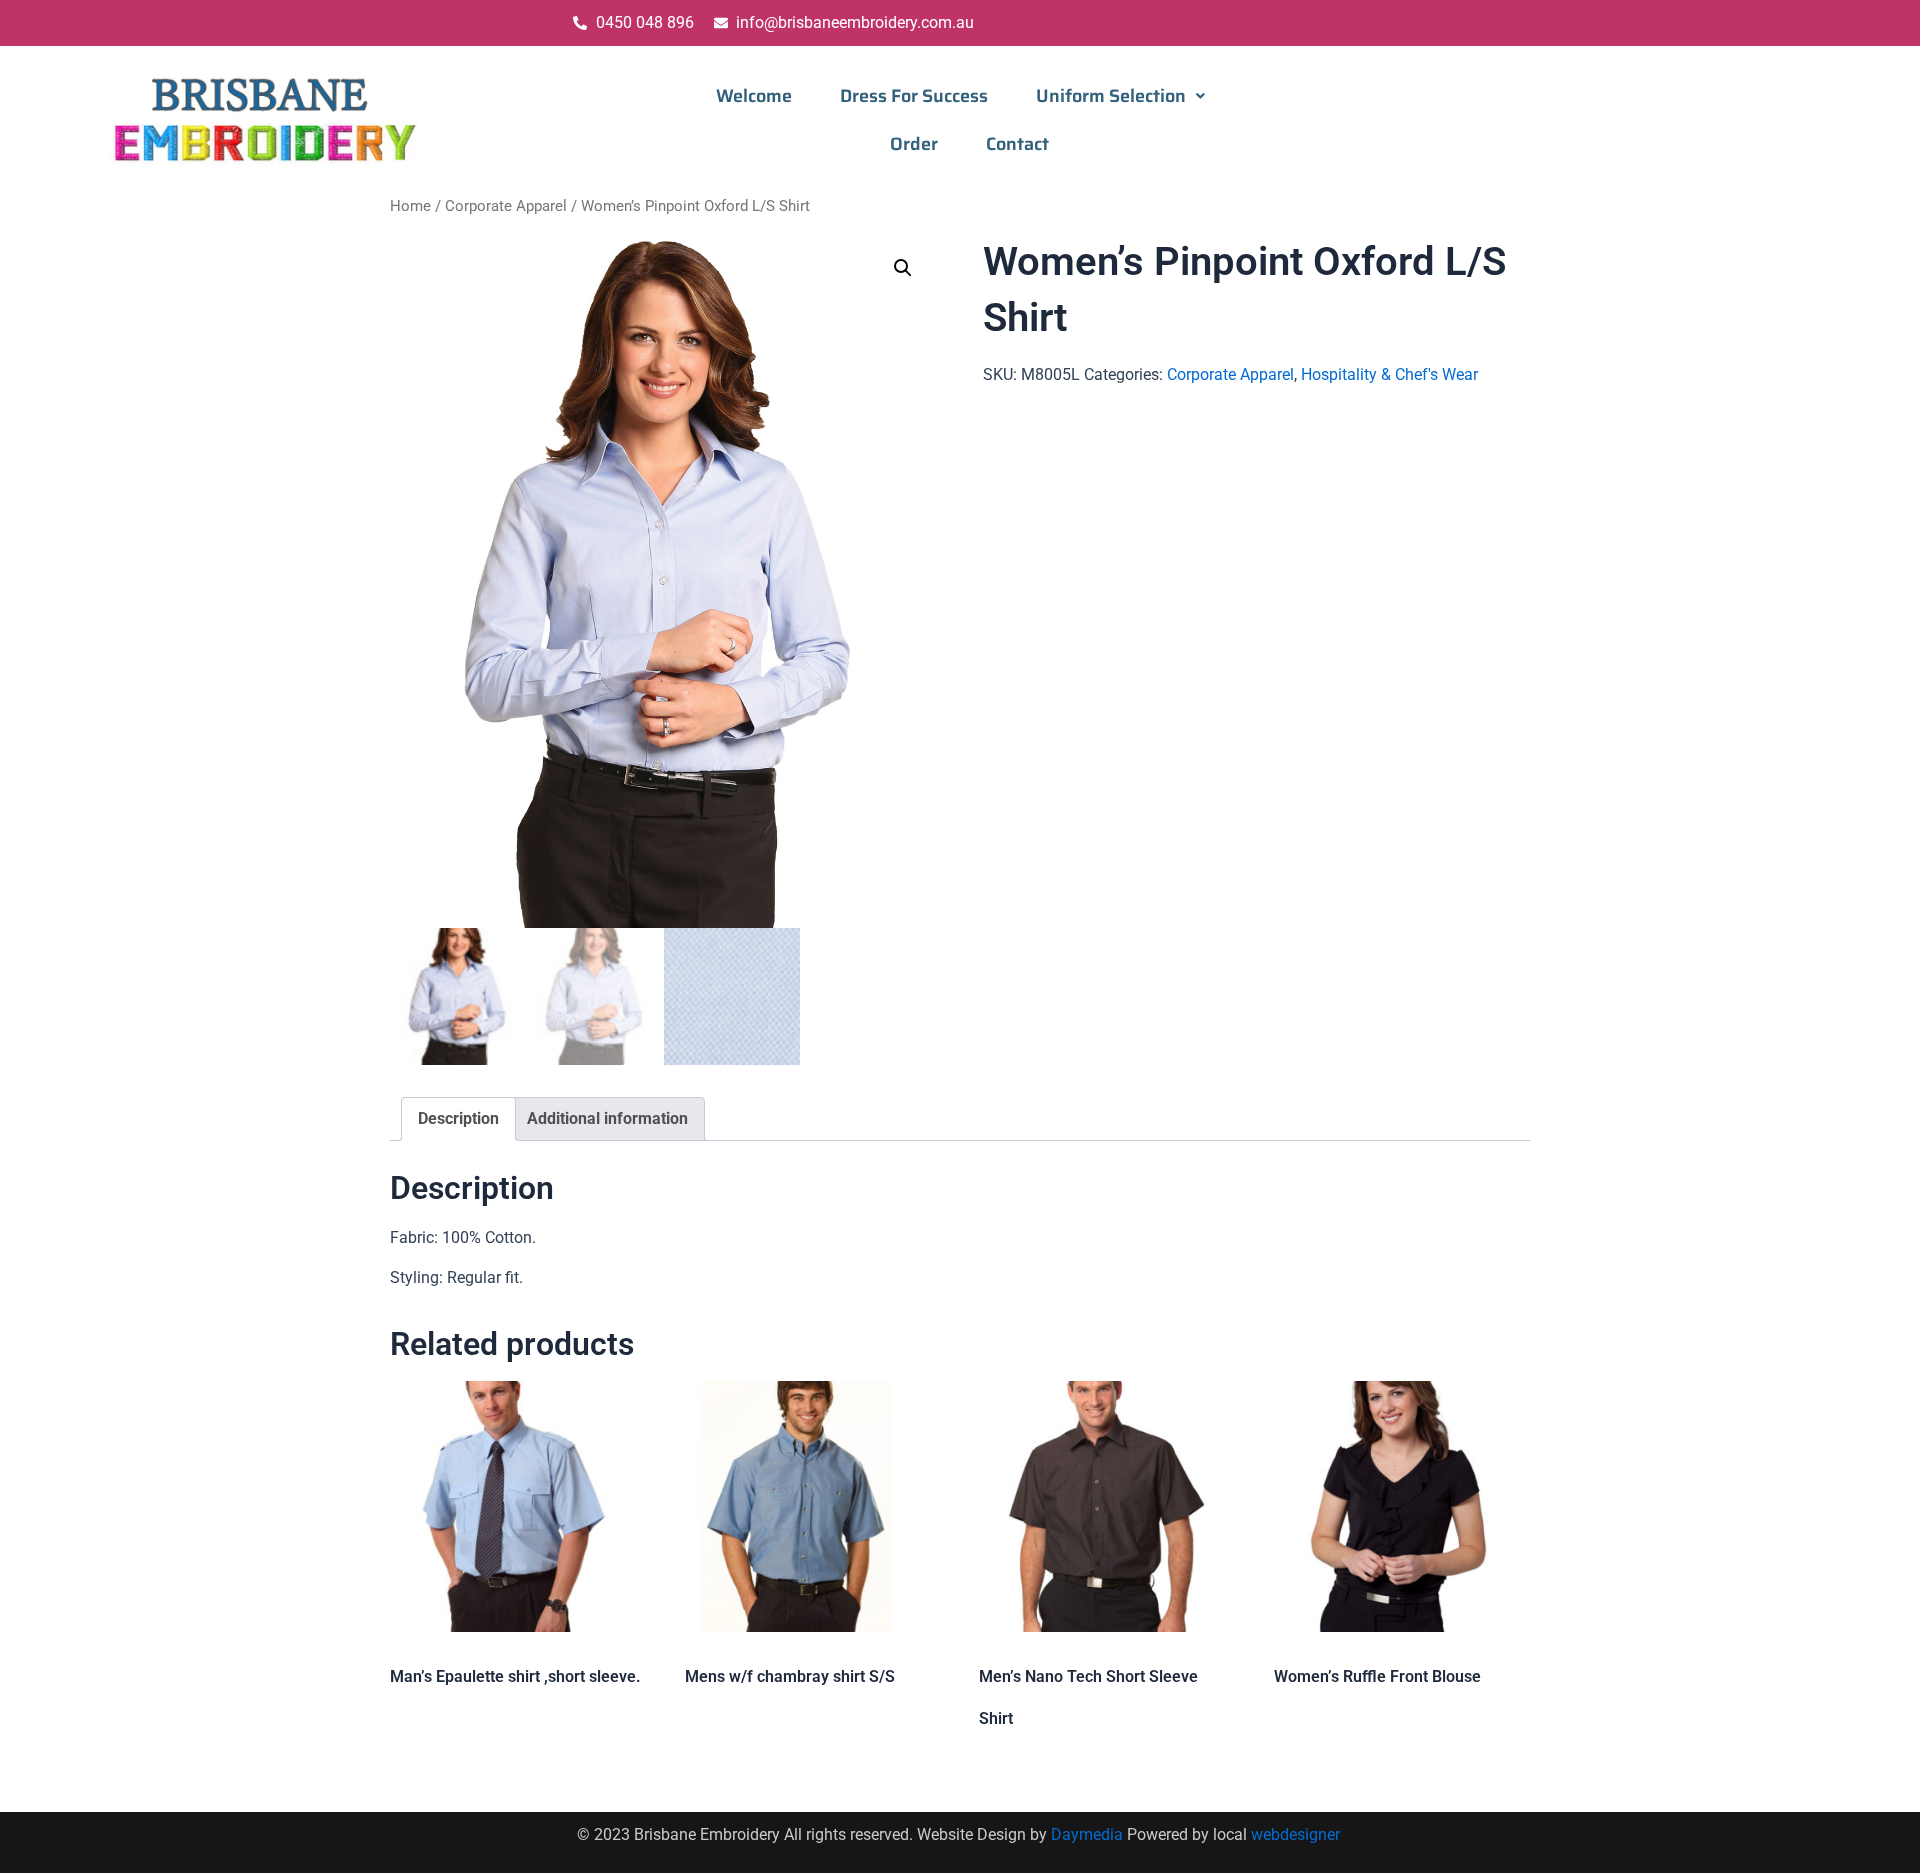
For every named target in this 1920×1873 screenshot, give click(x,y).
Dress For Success (914, 96)
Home (410, 206)
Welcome (754, 96)
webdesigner (1297, 1834)
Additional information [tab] (607, 1118)
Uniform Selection (1111, 96)
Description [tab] (458, 1118)
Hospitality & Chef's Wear (1389, 374)
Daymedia (1089, 1834)
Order (914, 144)
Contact (1017, 144)
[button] (1120, 96)
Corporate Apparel (506, 206)
